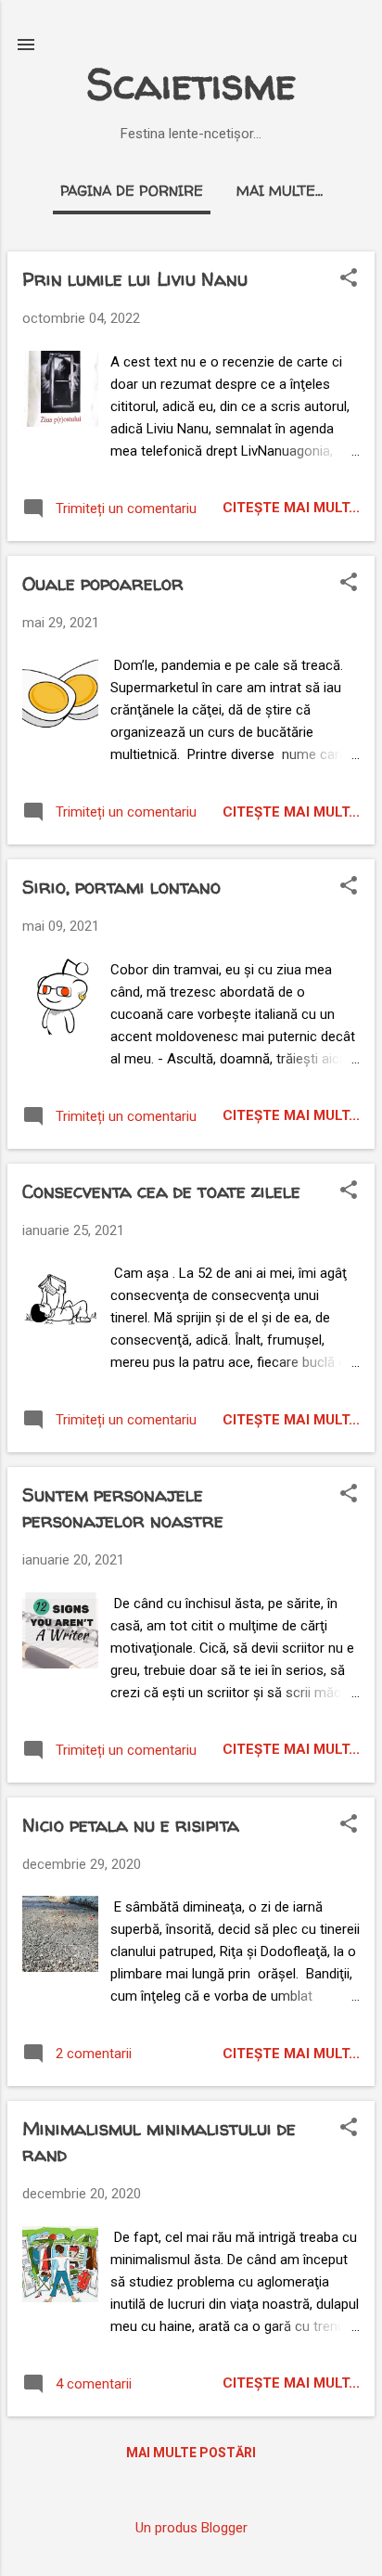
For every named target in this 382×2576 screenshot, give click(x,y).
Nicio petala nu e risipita (131, 1825)
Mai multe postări (191, 2453)
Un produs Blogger (191, 2528)
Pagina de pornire (132, 191)
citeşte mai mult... (291, 508)
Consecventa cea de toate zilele (161, 1191)
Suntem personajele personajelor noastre (123, 1507)
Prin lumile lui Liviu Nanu (135, 279)
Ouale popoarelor (103, 583)
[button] (349, 279)
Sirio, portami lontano (121, 887)
